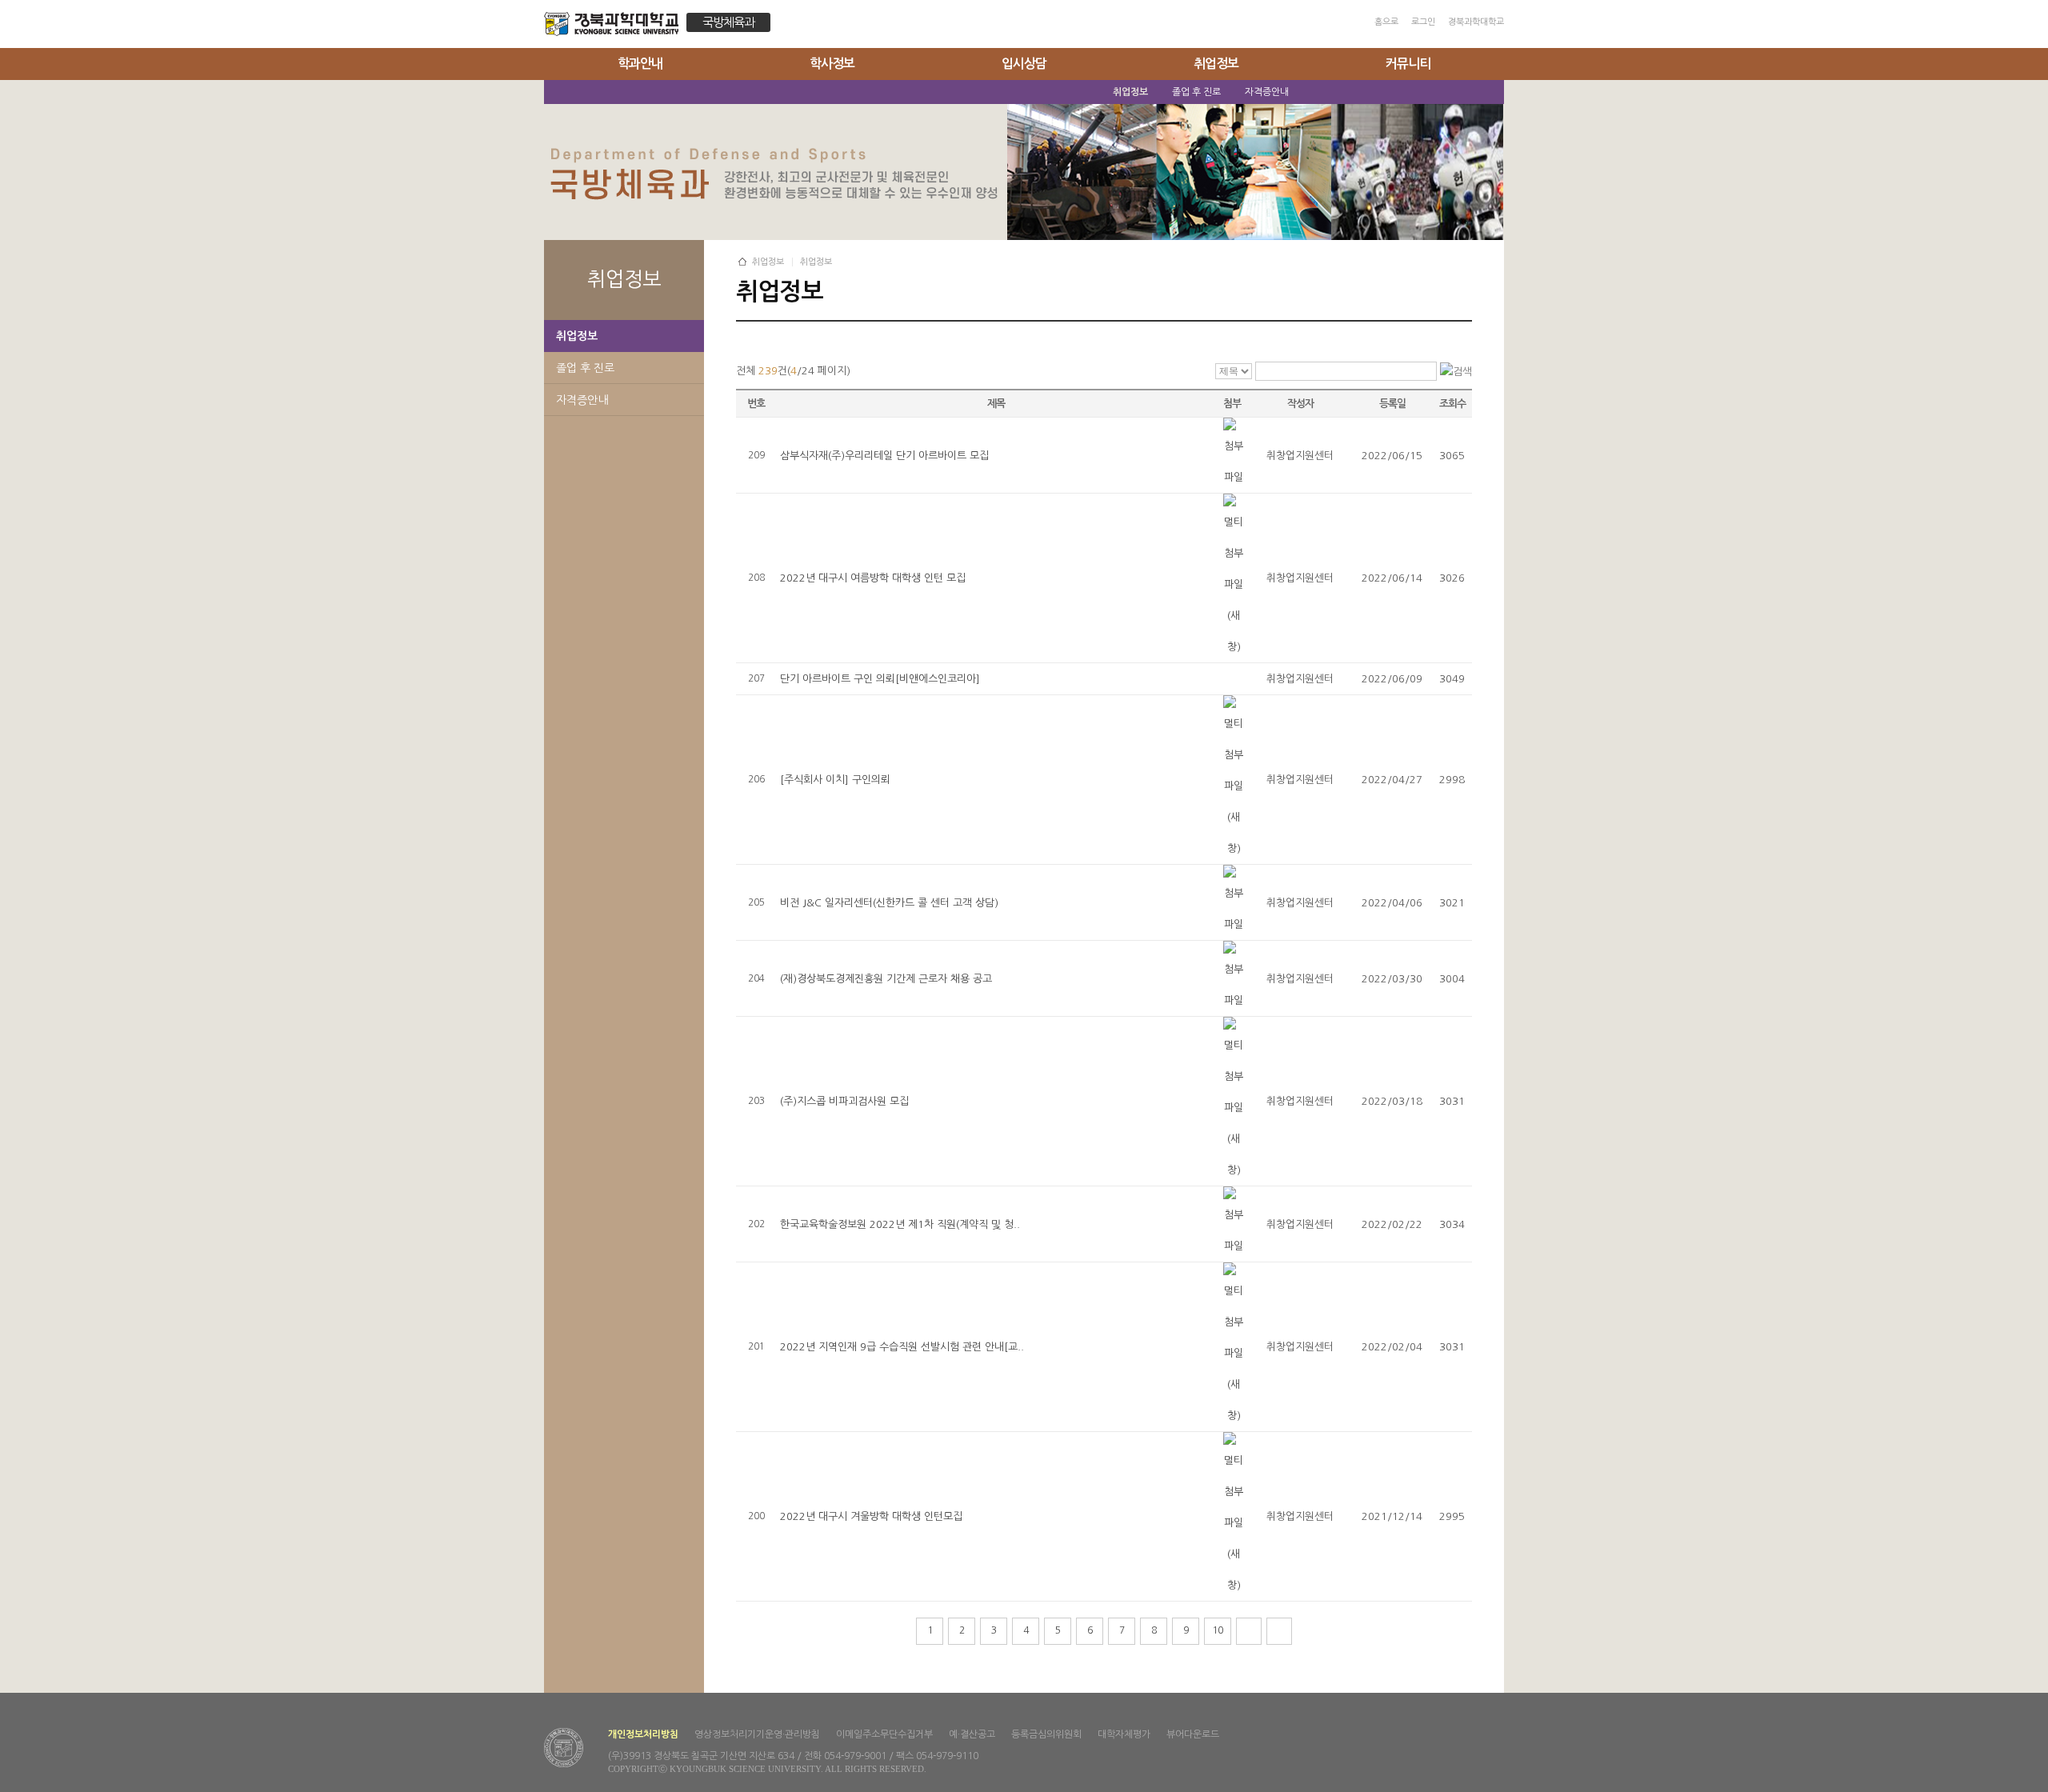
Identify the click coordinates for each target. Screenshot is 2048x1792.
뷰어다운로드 (1193, 1734)
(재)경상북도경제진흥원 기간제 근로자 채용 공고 (886, 979)
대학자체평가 (1124, 1734)
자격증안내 (582, 400)
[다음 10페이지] (1249, 1631)
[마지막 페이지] (1279, 1631)
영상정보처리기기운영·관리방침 (757, 1734)
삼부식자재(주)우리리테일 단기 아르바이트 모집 (884, 456)
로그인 (1423, 22)
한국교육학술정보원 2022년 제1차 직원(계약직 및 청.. (900, 1224)
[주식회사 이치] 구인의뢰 (835, 780)
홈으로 (1386, 22)
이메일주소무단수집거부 (884, 1734)
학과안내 (640, 64)
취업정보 (1216, 64)
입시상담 (1024, 64)
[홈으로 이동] (615, 26)
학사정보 (832, 64)
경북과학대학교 (1476, 22)
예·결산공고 (972, 1734)
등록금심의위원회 (1046, 1734)
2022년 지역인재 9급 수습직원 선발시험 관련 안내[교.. (902, 1347)
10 (1218, 1630)
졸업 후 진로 (585, 368)
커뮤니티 (1408, 64)
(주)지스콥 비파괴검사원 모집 (844, 1101)
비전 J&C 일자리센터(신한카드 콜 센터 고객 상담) (889, 903)
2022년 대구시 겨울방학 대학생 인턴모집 (871, 1516)
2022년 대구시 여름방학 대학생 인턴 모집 (873, 578)
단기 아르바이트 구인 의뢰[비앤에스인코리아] (880, 679)
